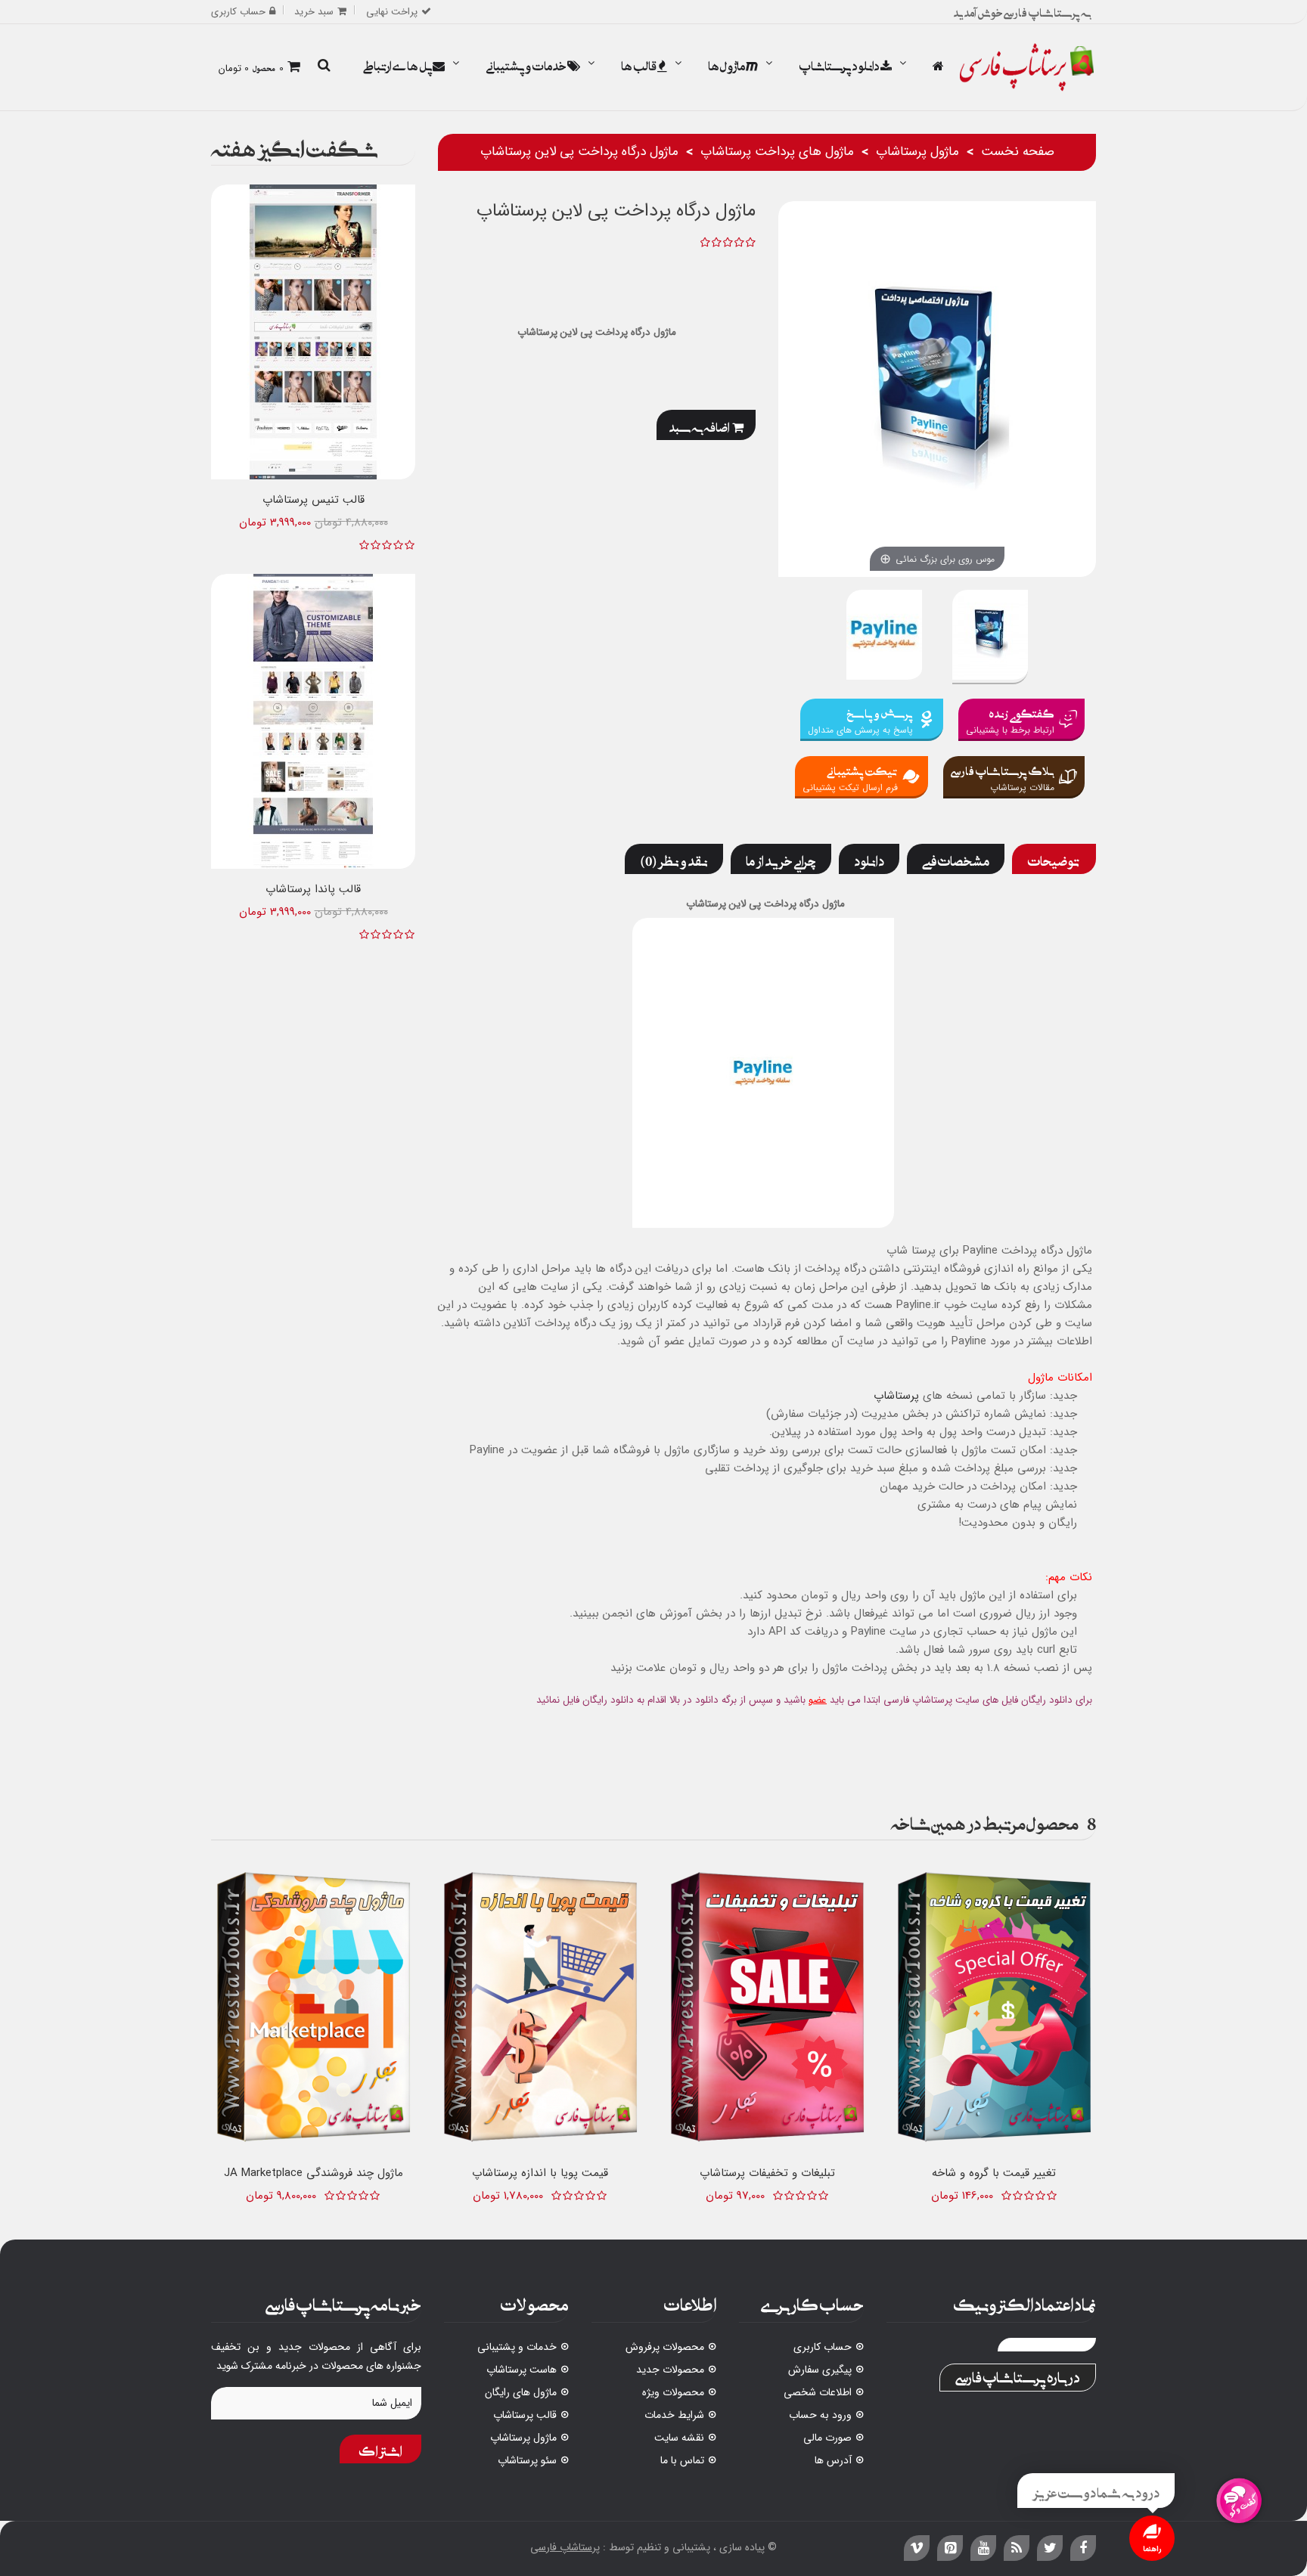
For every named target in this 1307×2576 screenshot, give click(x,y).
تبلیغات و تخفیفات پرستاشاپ (767, 2173)
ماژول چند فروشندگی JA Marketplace (314, 2173)
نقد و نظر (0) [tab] (674, 859)
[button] (324, 67)
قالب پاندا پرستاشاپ (313, 889)
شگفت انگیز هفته (295, 146)
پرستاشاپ (896, 1396)
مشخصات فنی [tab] (956, 859)
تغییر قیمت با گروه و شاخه (994, 2173)
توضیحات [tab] (1054, 859)
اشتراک (380, 2449)
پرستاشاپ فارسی (565, 2547)
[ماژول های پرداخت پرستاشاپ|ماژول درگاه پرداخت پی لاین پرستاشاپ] (884, 637)
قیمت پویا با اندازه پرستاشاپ (540, 2173)
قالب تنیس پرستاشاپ (314, 500)
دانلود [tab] (869, 859)
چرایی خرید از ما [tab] (781, 859)
